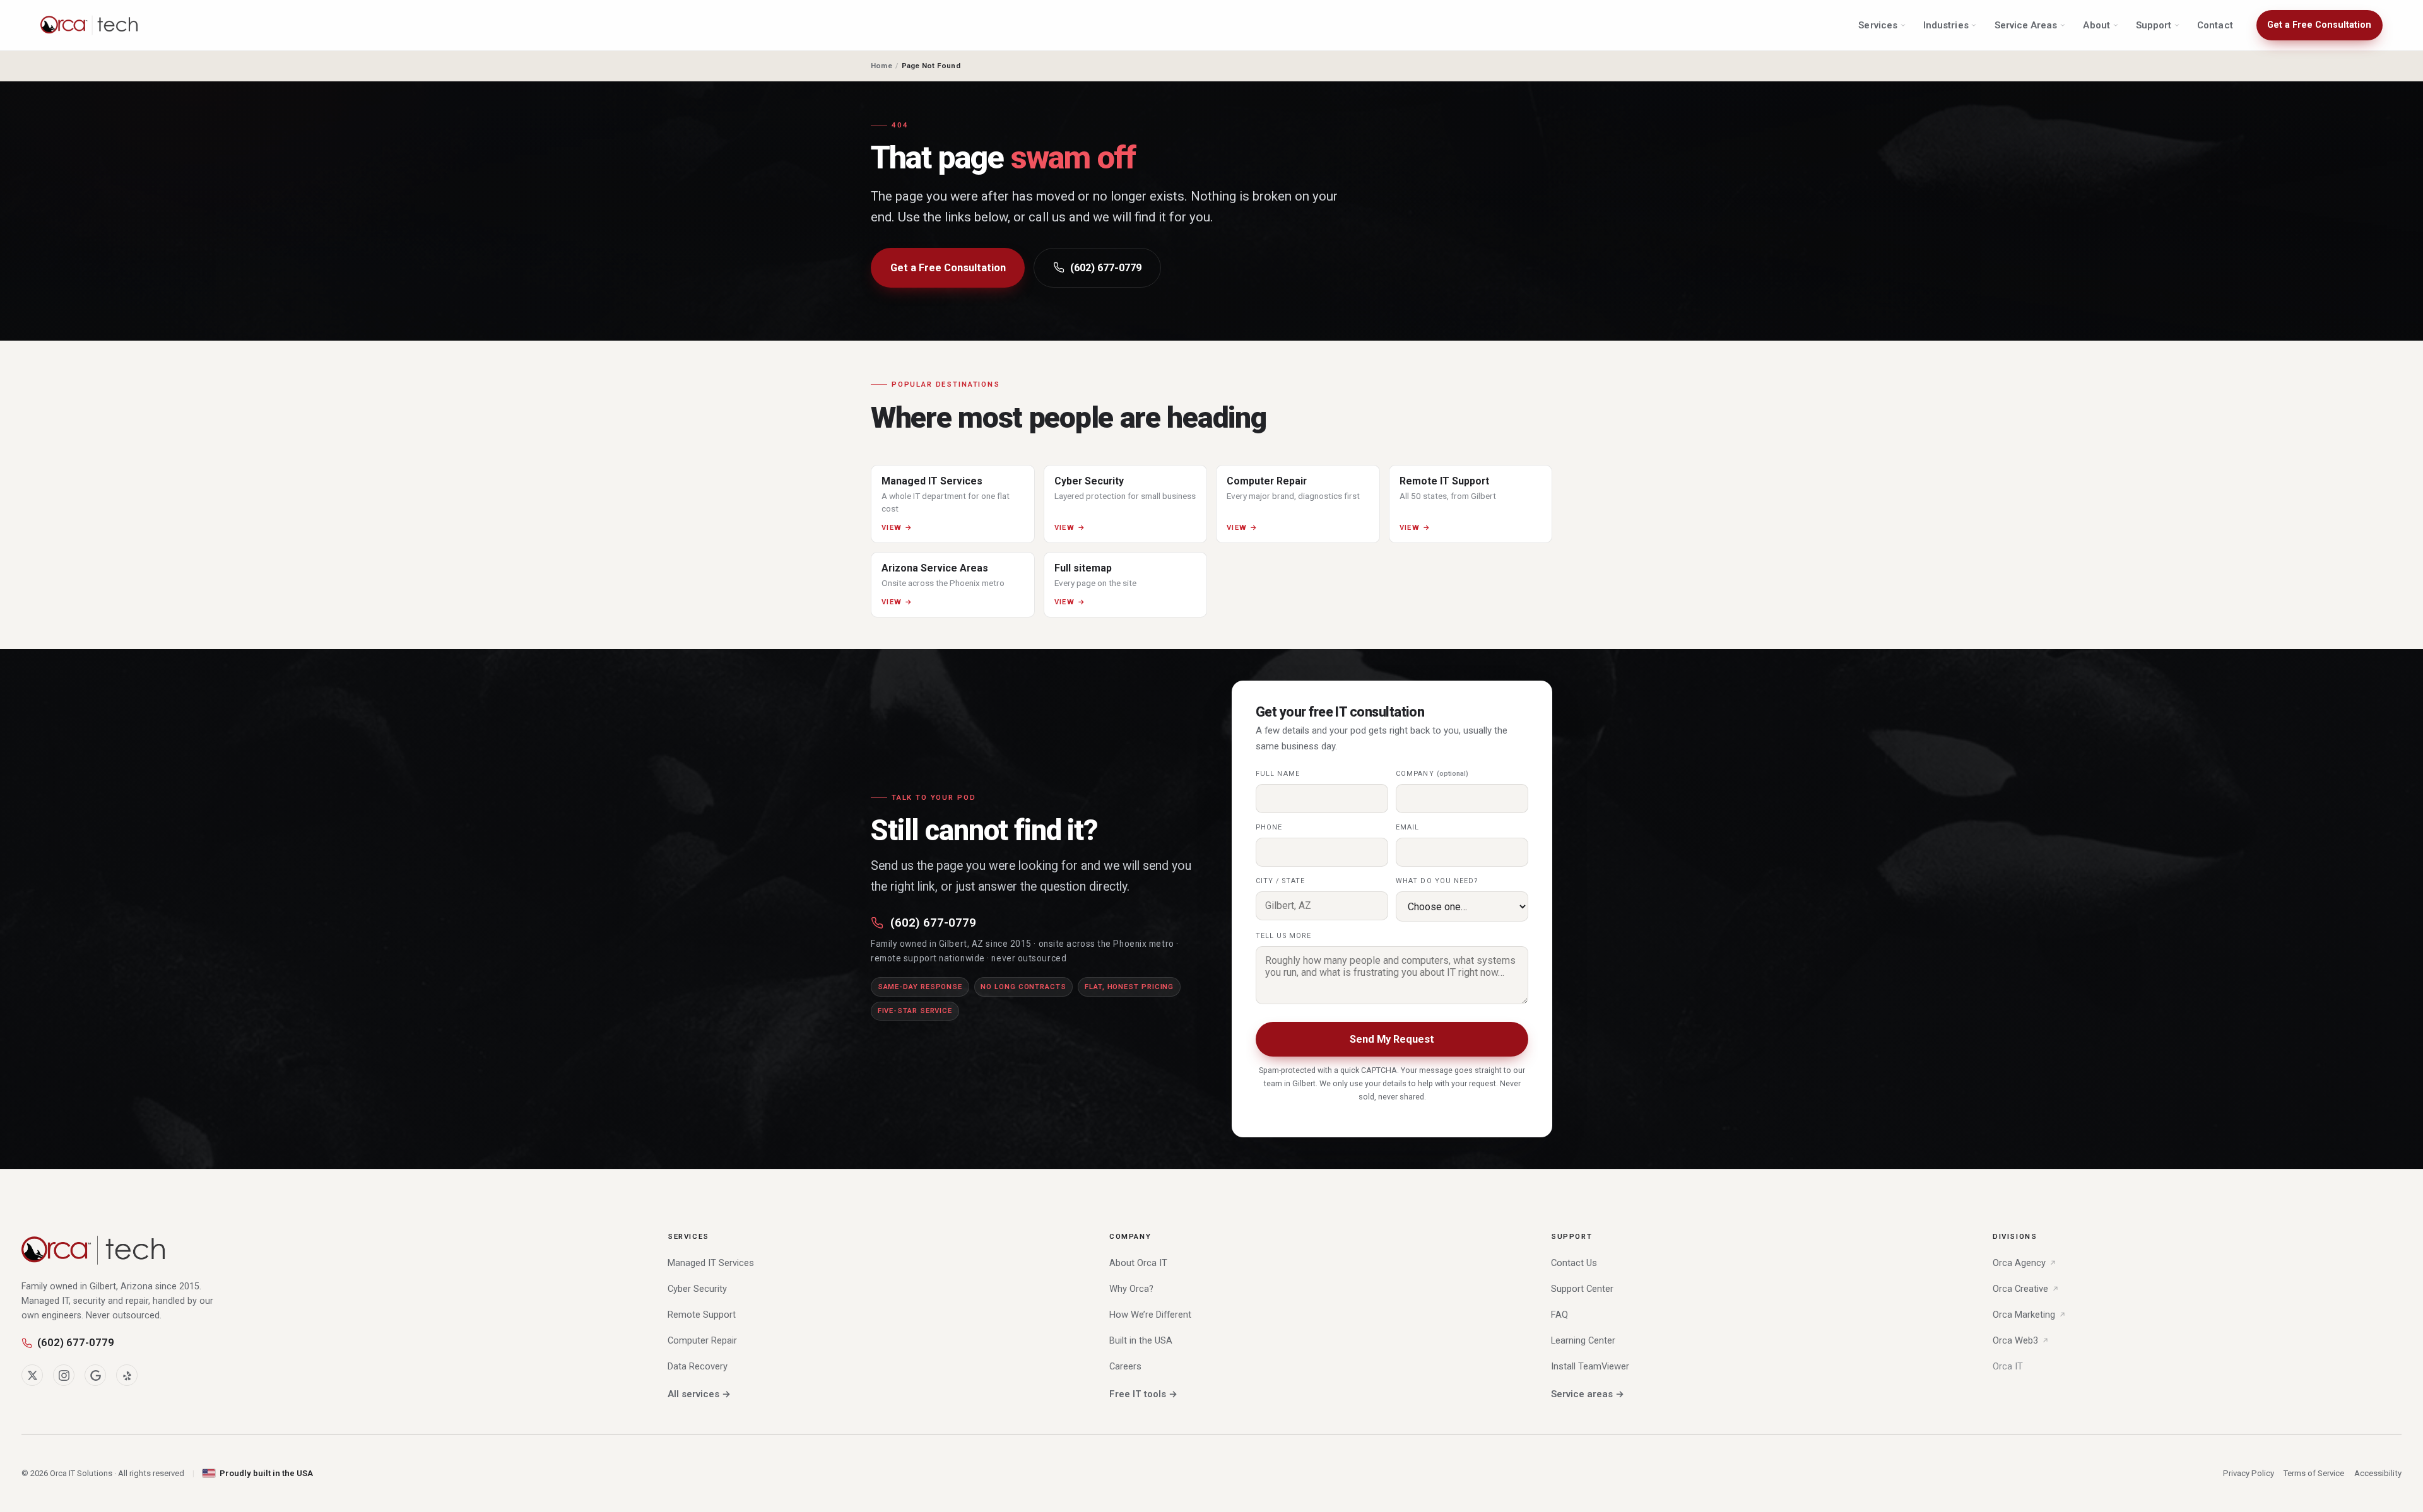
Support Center (1582, 1289)
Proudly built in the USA (266, 1473)
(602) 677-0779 (1106, 268)
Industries (1946, 25)
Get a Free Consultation (2319, 25)
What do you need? (1437, 881)
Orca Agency (2019, 1263)
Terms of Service (2314, 1473)
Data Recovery (698, 1366)
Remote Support (702, 1315)
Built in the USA (1141, 1340)
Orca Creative (2020, 1289)
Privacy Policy (2249, 1473)
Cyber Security (697, 1289)
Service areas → (1588, 1394)
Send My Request (1392, 1039)
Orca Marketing (2024, 1315)
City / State (1280, 881)
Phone (1269, 827)
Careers (1125, 1366)
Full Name (1278, 774)
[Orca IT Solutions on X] (32, 1375)
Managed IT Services (711, 1263)
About (2096, 25)
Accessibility (2378, 1473)
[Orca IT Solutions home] (90, 25)
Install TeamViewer (1590, 1366)
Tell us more (1283, 936)
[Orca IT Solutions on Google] (95, 1375)
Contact (2215, 25)
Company (1432, 774)
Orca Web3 (2015, 1340)
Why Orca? (1131, 1289)
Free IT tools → (1143, 1394)
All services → (699, 1394)
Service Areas (2026, 25)
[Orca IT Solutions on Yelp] (127, 1375)
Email (1407, 827)
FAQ (1559, 1315)
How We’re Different (1150, 1315)
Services (1878, 25)
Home (881, 66)
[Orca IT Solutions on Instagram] (64, 1375)
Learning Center (1583, 1340)
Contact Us (1574, 1263)
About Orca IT (1138, 1263)
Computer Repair (702, 1340)
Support (2154, 25)
